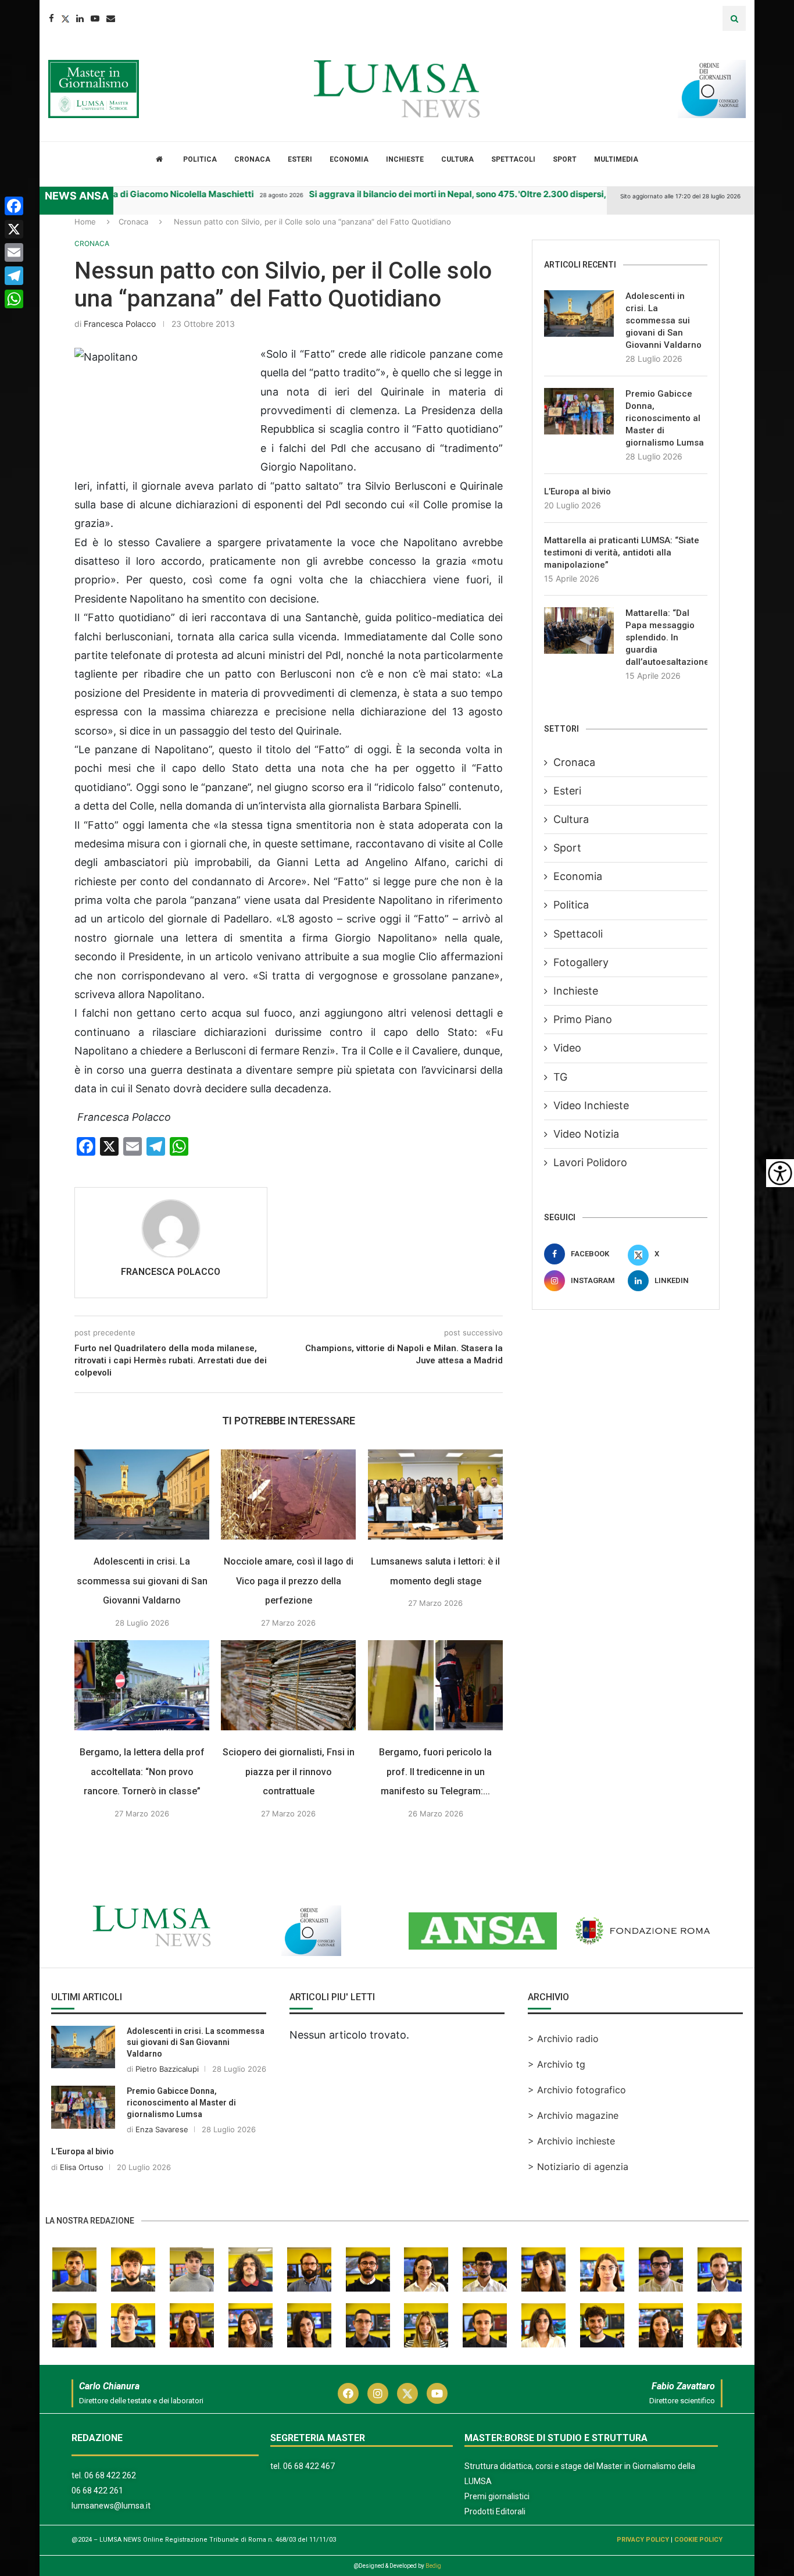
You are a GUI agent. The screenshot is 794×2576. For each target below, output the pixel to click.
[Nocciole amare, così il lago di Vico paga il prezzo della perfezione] (288, 1494)
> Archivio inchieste (571, 2141)
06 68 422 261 (97, 2491)
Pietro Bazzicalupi (167, 2069)
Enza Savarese (162, 2129)
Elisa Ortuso (82, 2167)
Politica (200, 159)
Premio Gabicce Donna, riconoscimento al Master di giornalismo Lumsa (665, 418)
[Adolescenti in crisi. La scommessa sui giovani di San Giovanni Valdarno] (142, 1494)
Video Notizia (586, 1134)
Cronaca (252, 159)
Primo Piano (583, 1019)
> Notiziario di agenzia (578, 2167)
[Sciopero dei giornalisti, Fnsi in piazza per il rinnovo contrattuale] (288, 1685)
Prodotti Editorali (495, 2511)
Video (567, 1048)
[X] (14, 229)
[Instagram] (378, 2393)
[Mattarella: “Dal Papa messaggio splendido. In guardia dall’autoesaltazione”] (579, 630)
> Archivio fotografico (577, 2090)
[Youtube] (95, 18)
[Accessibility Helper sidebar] (780, 1173)
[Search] (734, 18)
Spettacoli (513, 159)
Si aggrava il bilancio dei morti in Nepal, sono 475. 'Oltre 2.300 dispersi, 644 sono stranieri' (454, 194)
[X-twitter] (407, 2393)
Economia (349, 159)
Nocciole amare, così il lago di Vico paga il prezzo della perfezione (289, 1581)
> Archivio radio (563, 2039)
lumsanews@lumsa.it (111, 2506)
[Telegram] (14, 276)
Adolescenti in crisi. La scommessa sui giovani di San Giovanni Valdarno (142, 1581)
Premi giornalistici (497, 2496)
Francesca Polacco (120, 324)
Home (85, 222)
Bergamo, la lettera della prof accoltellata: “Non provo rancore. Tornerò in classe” (142, 1772)
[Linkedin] (80, 18)
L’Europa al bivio (577, 491)
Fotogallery (581, 962)
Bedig (433, 2566)
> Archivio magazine (573, 2115)
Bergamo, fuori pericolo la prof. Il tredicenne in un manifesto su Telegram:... (435, 1772)
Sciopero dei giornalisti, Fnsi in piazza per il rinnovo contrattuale (289, 1772)
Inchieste (405, 159)
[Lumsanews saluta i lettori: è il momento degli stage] (435, 1494)
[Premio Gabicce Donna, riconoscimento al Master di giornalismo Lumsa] (579, 411)
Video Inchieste (591, 1105)
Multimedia (616, 159)
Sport (565, 159)
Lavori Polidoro (590, 1162)
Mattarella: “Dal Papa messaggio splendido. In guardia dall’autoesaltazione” (666, 637)
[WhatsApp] (14, 299)
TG (560, 1077)
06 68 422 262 (110, 2475)
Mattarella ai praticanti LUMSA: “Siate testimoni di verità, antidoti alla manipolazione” (622, 553)
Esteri (300, 159)
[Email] (111, 18)
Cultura (457, 159)
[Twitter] (65, 18)
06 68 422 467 (309, 2466)
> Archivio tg (557, 2064)
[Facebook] (51, 18)
